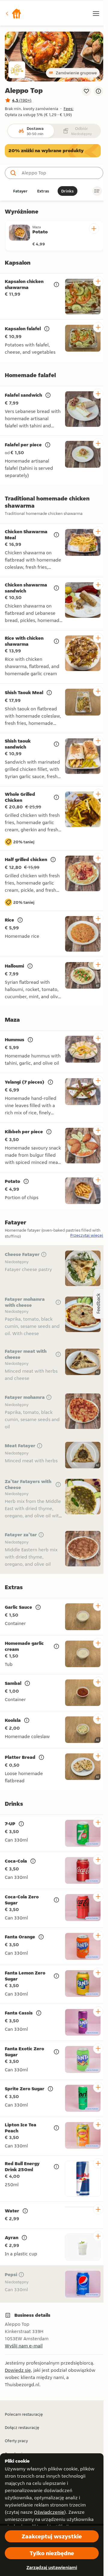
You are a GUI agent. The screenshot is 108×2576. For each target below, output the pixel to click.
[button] (13, 14)
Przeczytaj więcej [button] (87, 1235)
